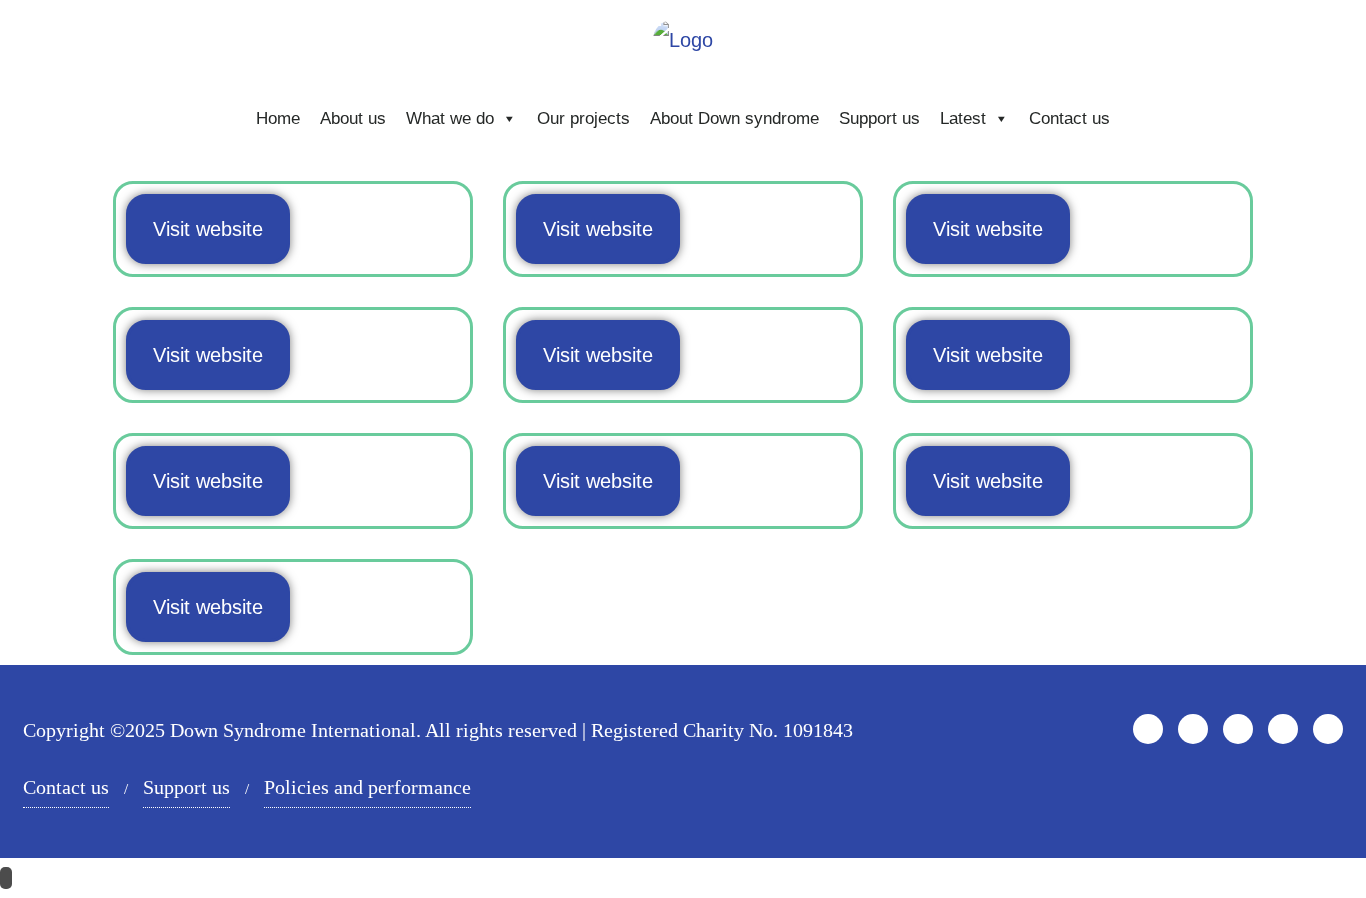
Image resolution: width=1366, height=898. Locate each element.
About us (353, 118)
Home (278, 118)
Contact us (1069, 118)
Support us (879, 118)
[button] (208, 229)
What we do (450, 118)
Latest (963, 118)
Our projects (583, 118)
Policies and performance (367, 787)
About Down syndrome (734, 118)
